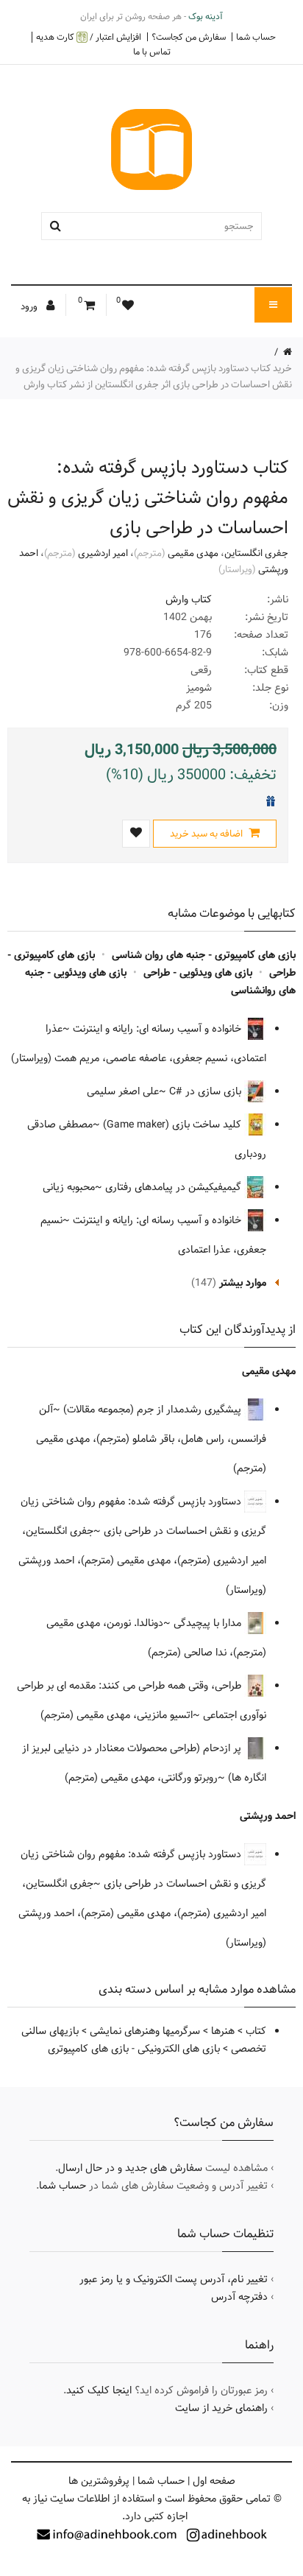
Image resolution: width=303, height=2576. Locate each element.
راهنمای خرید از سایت (221, 2408)
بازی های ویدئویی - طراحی (198, 973)
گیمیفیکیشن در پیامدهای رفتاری (175, 1187)
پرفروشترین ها (99, 2481)
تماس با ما (152, 52)
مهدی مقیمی (193, 553)
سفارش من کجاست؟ (189, 37)
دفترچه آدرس (239, 2297)
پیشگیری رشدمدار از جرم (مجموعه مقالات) (154, 1410)
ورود (30, 306)
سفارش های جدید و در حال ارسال (130, 2168)
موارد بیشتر (243, 1283)
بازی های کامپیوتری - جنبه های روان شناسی (204, 955)
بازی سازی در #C (207, 1091)
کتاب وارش (189, 599)
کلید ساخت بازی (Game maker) (174, 1125)
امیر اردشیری (103, 553)
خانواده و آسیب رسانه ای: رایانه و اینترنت (158, 1029)
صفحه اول (214, 2481)
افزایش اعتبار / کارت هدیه (89, 37)
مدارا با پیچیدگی (209, 1623)
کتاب (256, 2031)
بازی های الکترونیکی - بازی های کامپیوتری (134, 2049)
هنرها (223, 2031)
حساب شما (256, 37)
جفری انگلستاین (256, 553)
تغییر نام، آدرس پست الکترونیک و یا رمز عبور (174, 2279)
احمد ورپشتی (268, 1816)
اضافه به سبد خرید (207, 834)
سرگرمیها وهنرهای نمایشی (145, 2031)
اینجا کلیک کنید (99, 2390)
